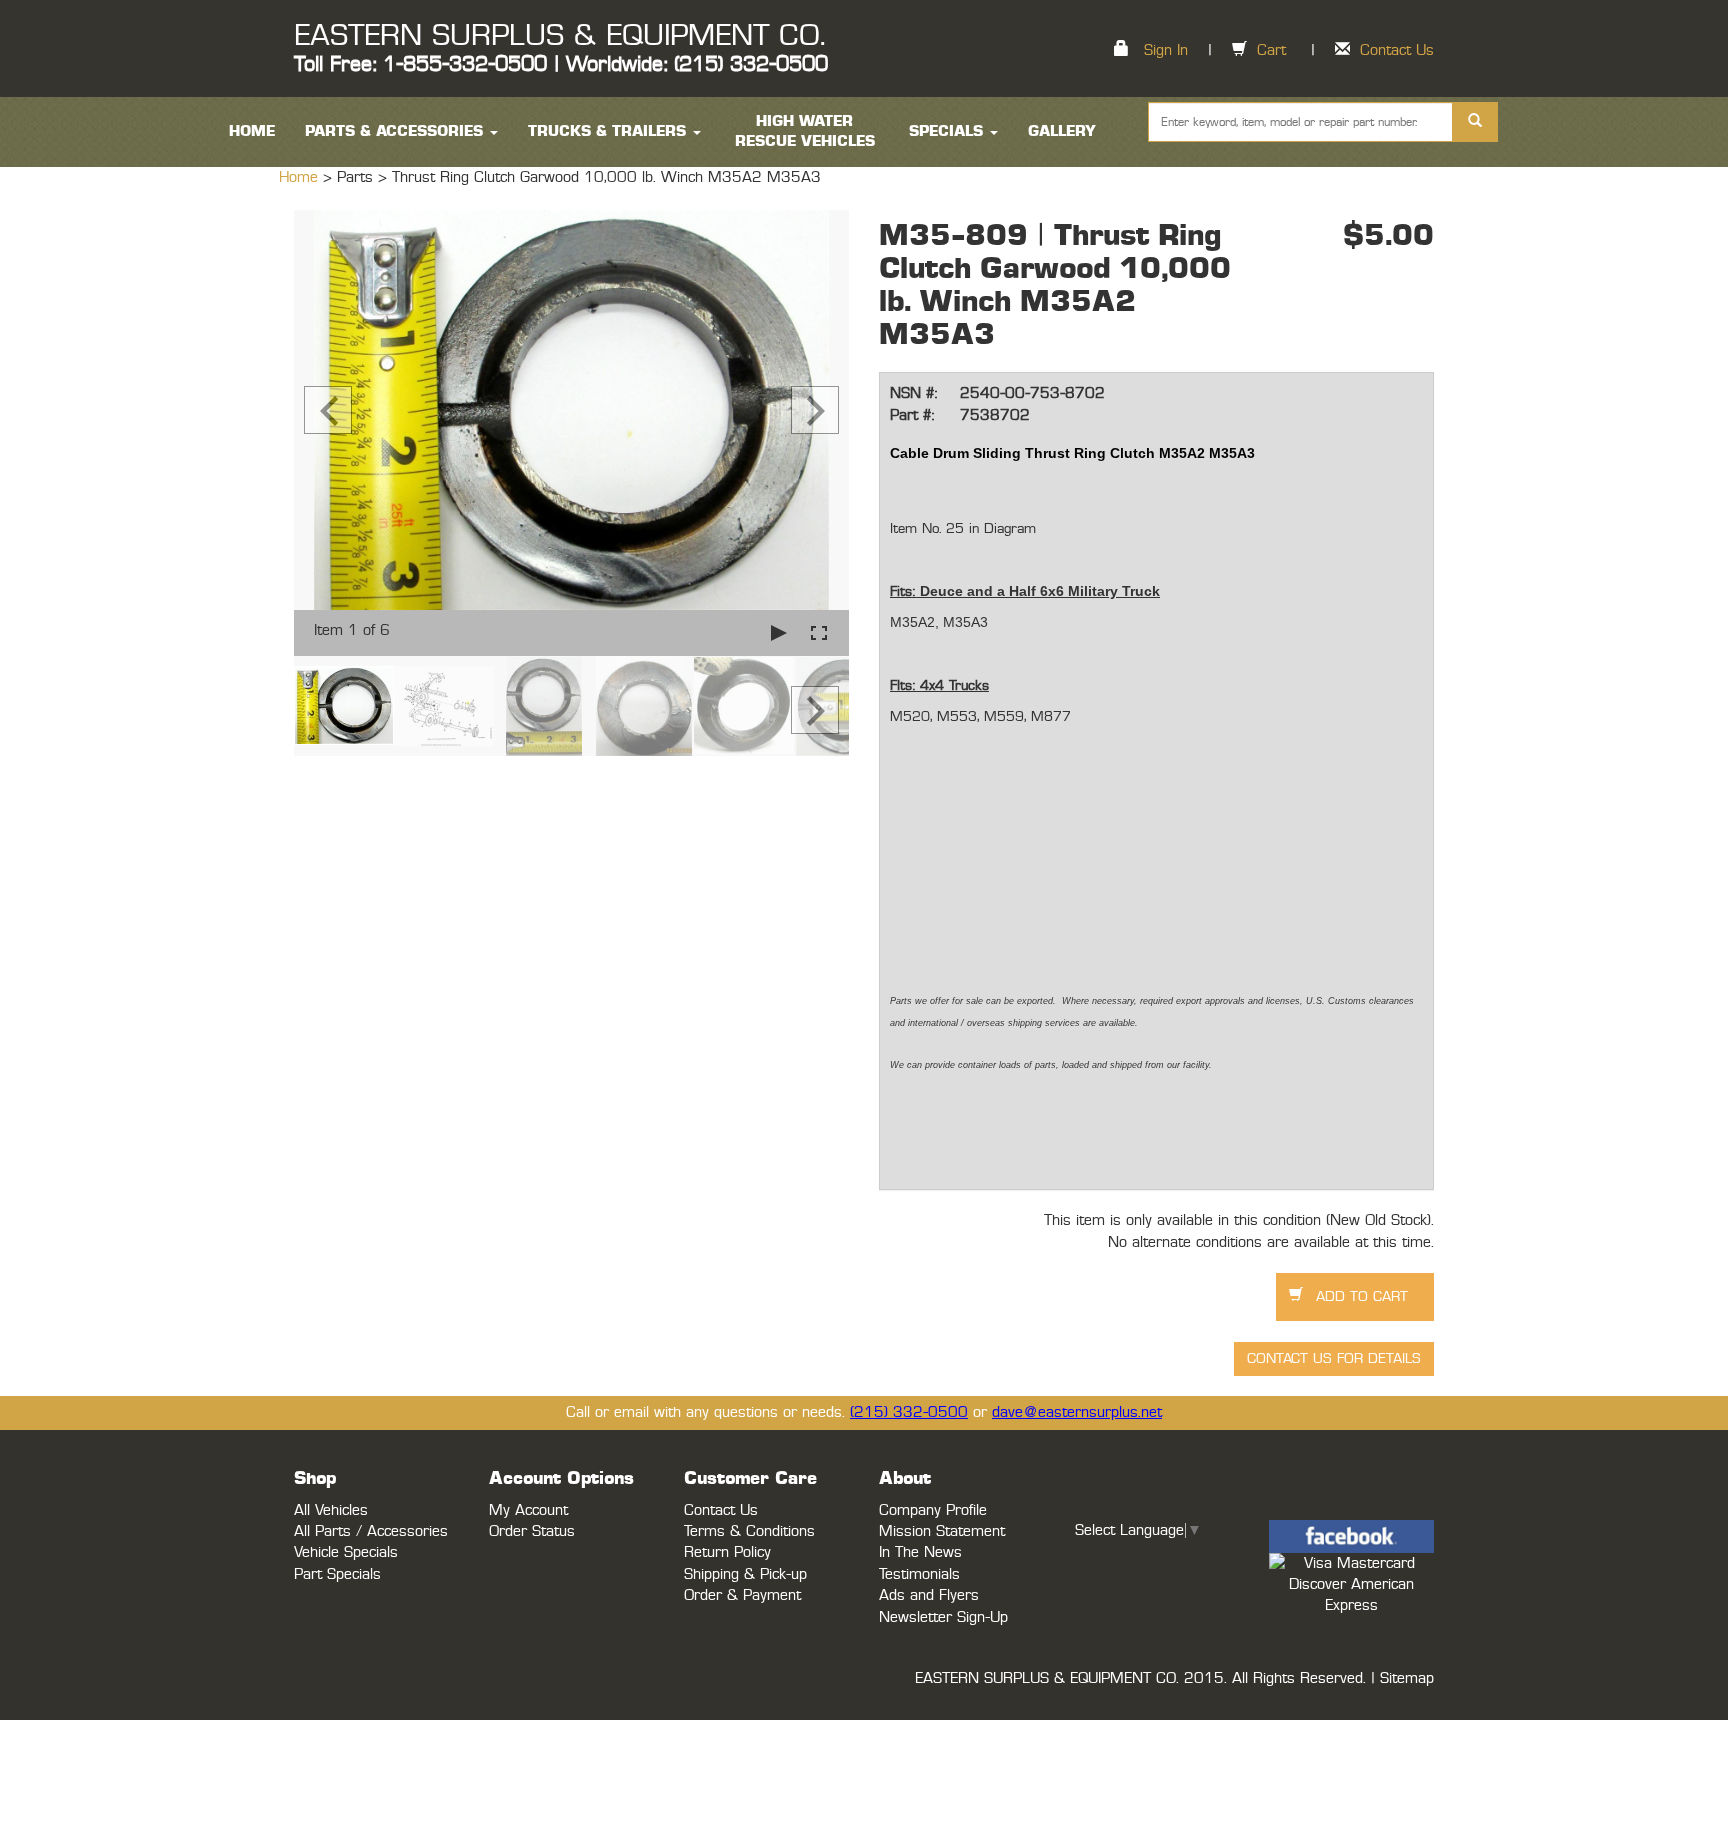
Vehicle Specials (346, 1552)
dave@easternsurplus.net (1077, 1412)
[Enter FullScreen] (819, 632)
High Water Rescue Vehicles (805, 131)
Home (301, 177)
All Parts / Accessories (371, 1531)
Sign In (1166, 50)
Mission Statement (942, 1531)
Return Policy (727, 1552)
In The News (920, 1552)
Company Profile (933, 1510)
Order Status (532, 1531)
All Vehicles (331, 1510)
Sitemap (1407, 1678)
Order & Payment (742, 1595)
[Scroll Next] (815, 710)
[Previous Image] (328, 410)
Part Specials (337, 1574)
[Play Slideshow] (779, 632)
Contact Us (1397, 50)
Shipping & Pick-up (745, 1574)
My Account (528, 1510)
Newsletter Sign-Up (943, 1617)
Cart (1271, 50)
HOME (252, 131)
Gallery (1062, 131)
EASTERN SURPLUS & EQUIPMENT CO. (559, 36)
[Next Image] (815, 410)
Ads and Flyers (929, 1595)
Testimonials (919, 1574)
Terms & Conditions (749, 1531)
